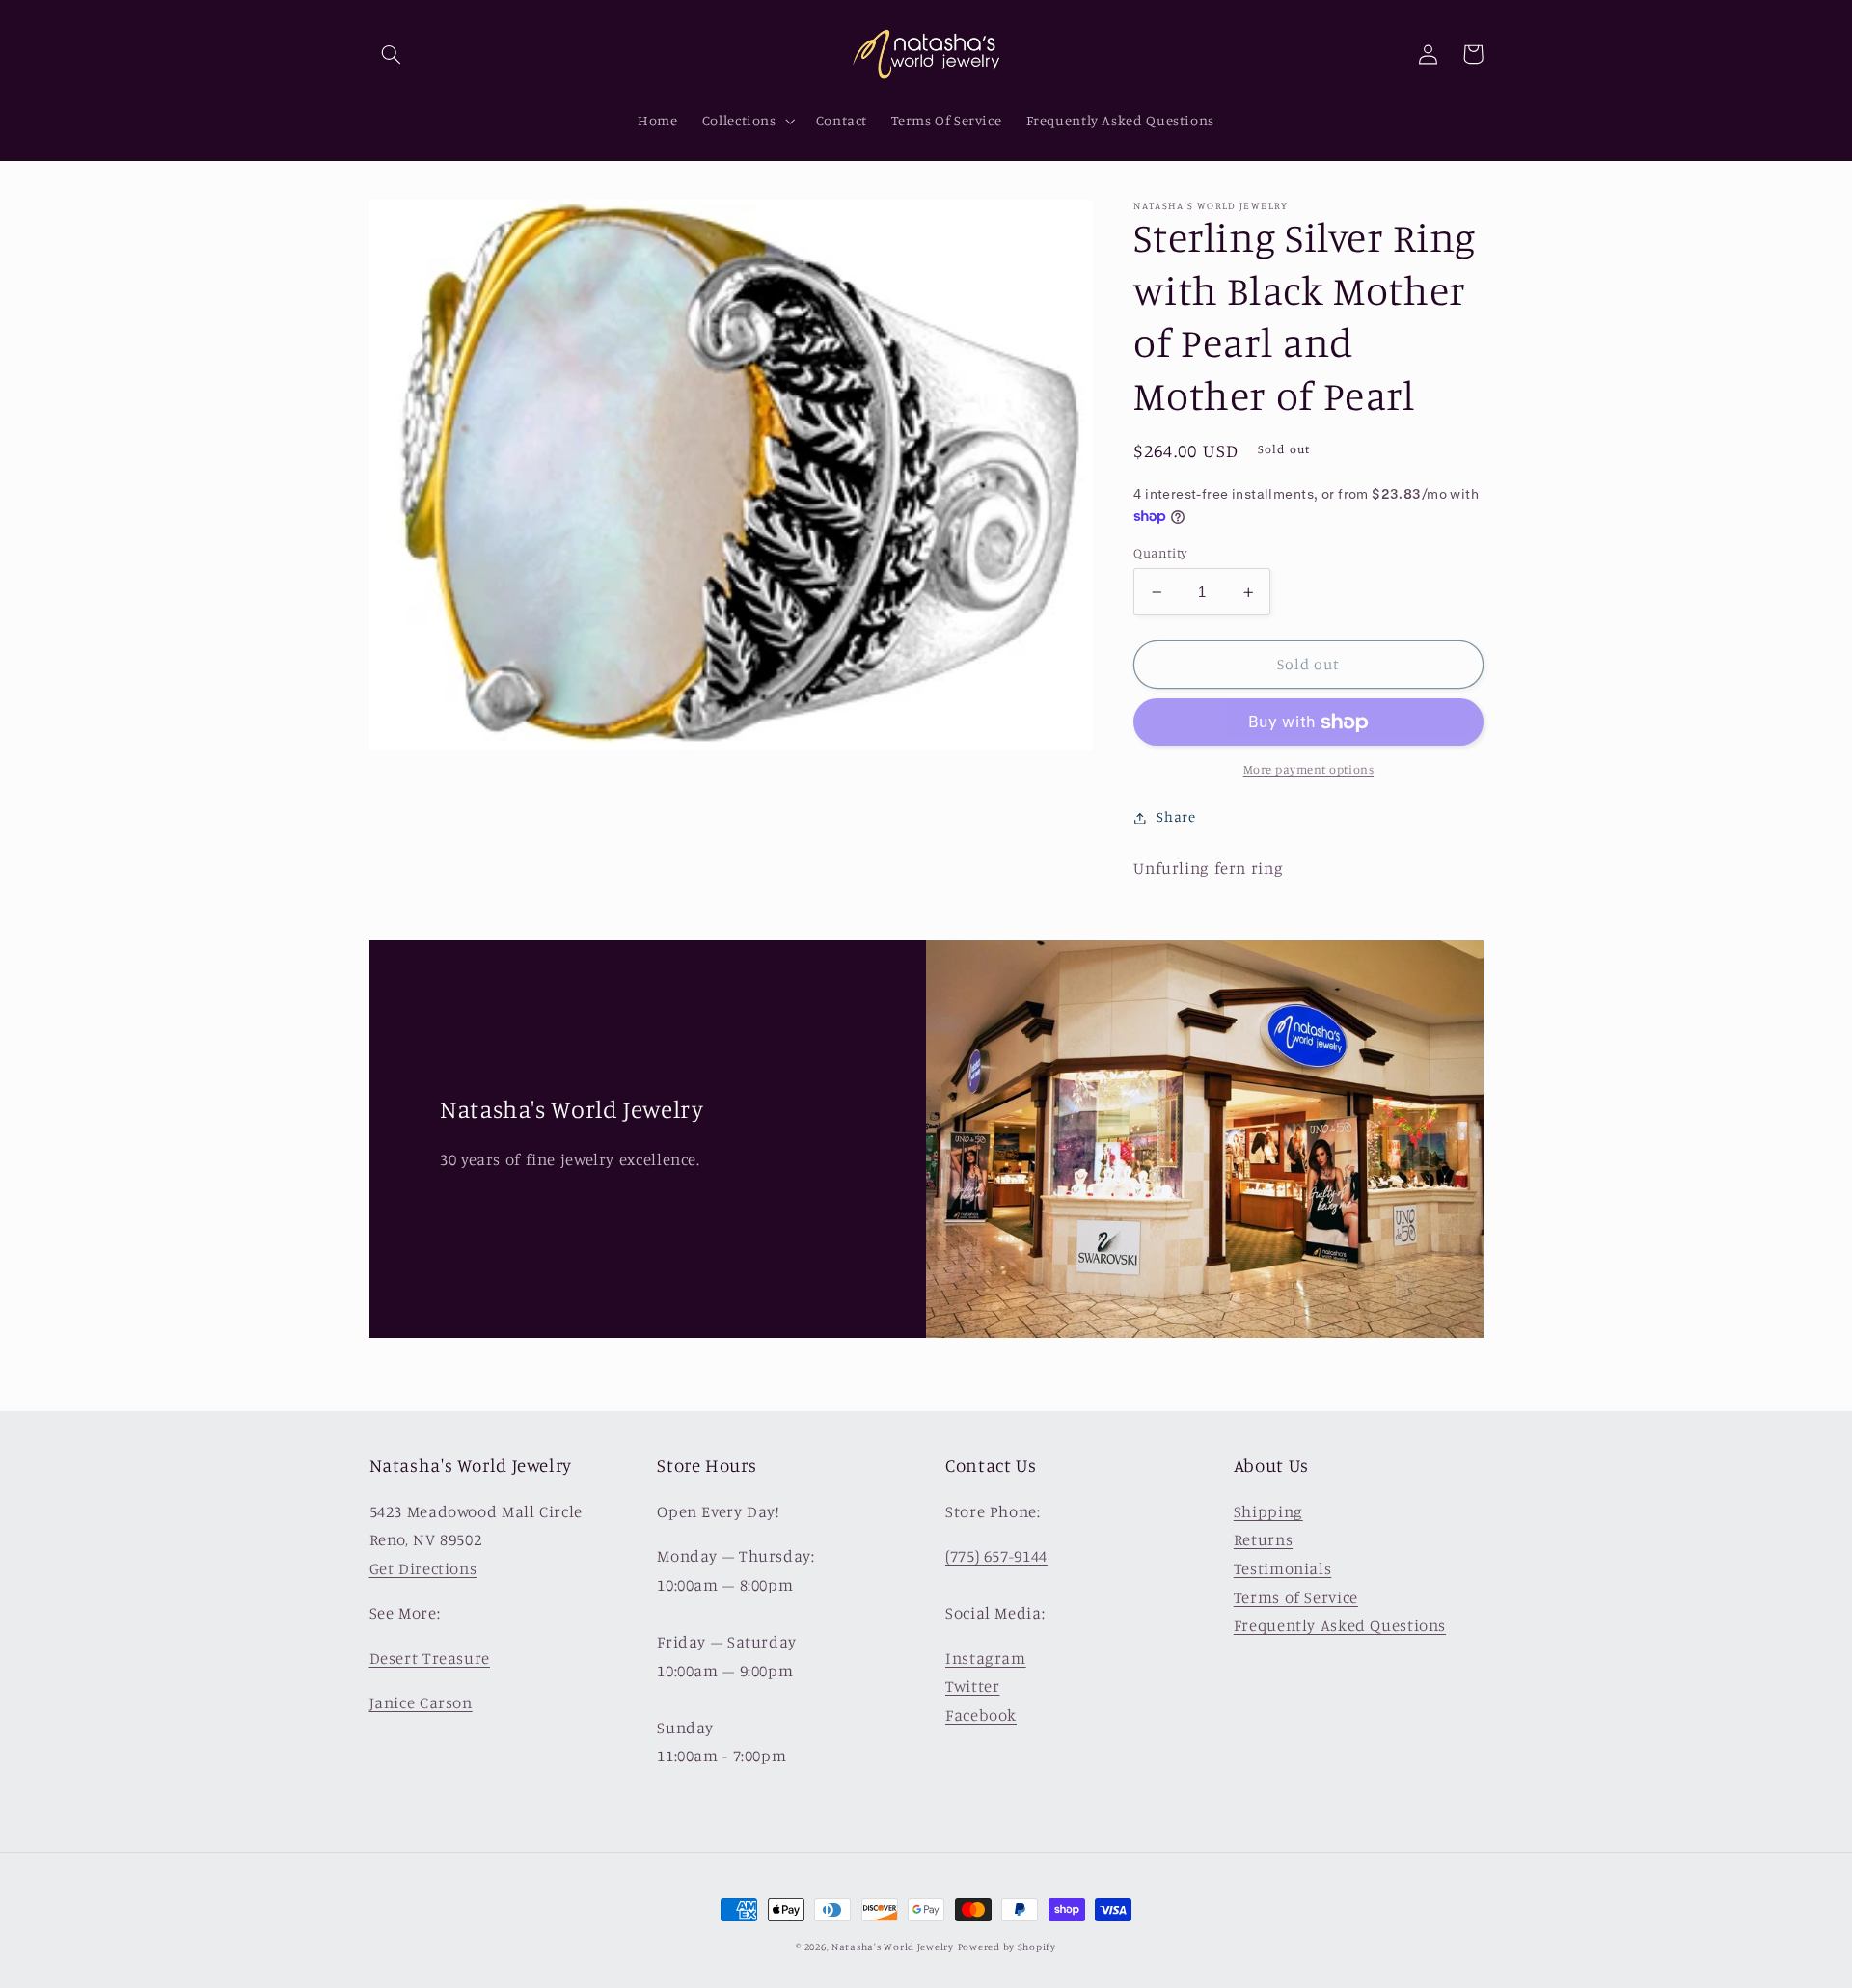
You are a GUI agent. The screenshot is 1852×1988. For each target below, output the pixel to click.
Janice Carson (421, 1702)
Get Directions (423, 1568)
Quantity (1160, 553)
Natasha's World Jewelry (893, 1947)
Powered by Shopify (1007, 1947)
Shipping (1268, 1511)
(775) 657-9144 (996, 1556)
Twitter (972, 1686)
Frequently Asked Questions (1340, 1625)
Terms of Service (1296, 1597)
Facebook (981, 1715)
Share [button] (1176, 817)
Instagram (986, 1658)
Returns (1263, 1539)
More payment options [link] (1309, 770)
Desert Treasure (430, 1658)
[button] (392, 54)
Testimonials (1283, 1568)
